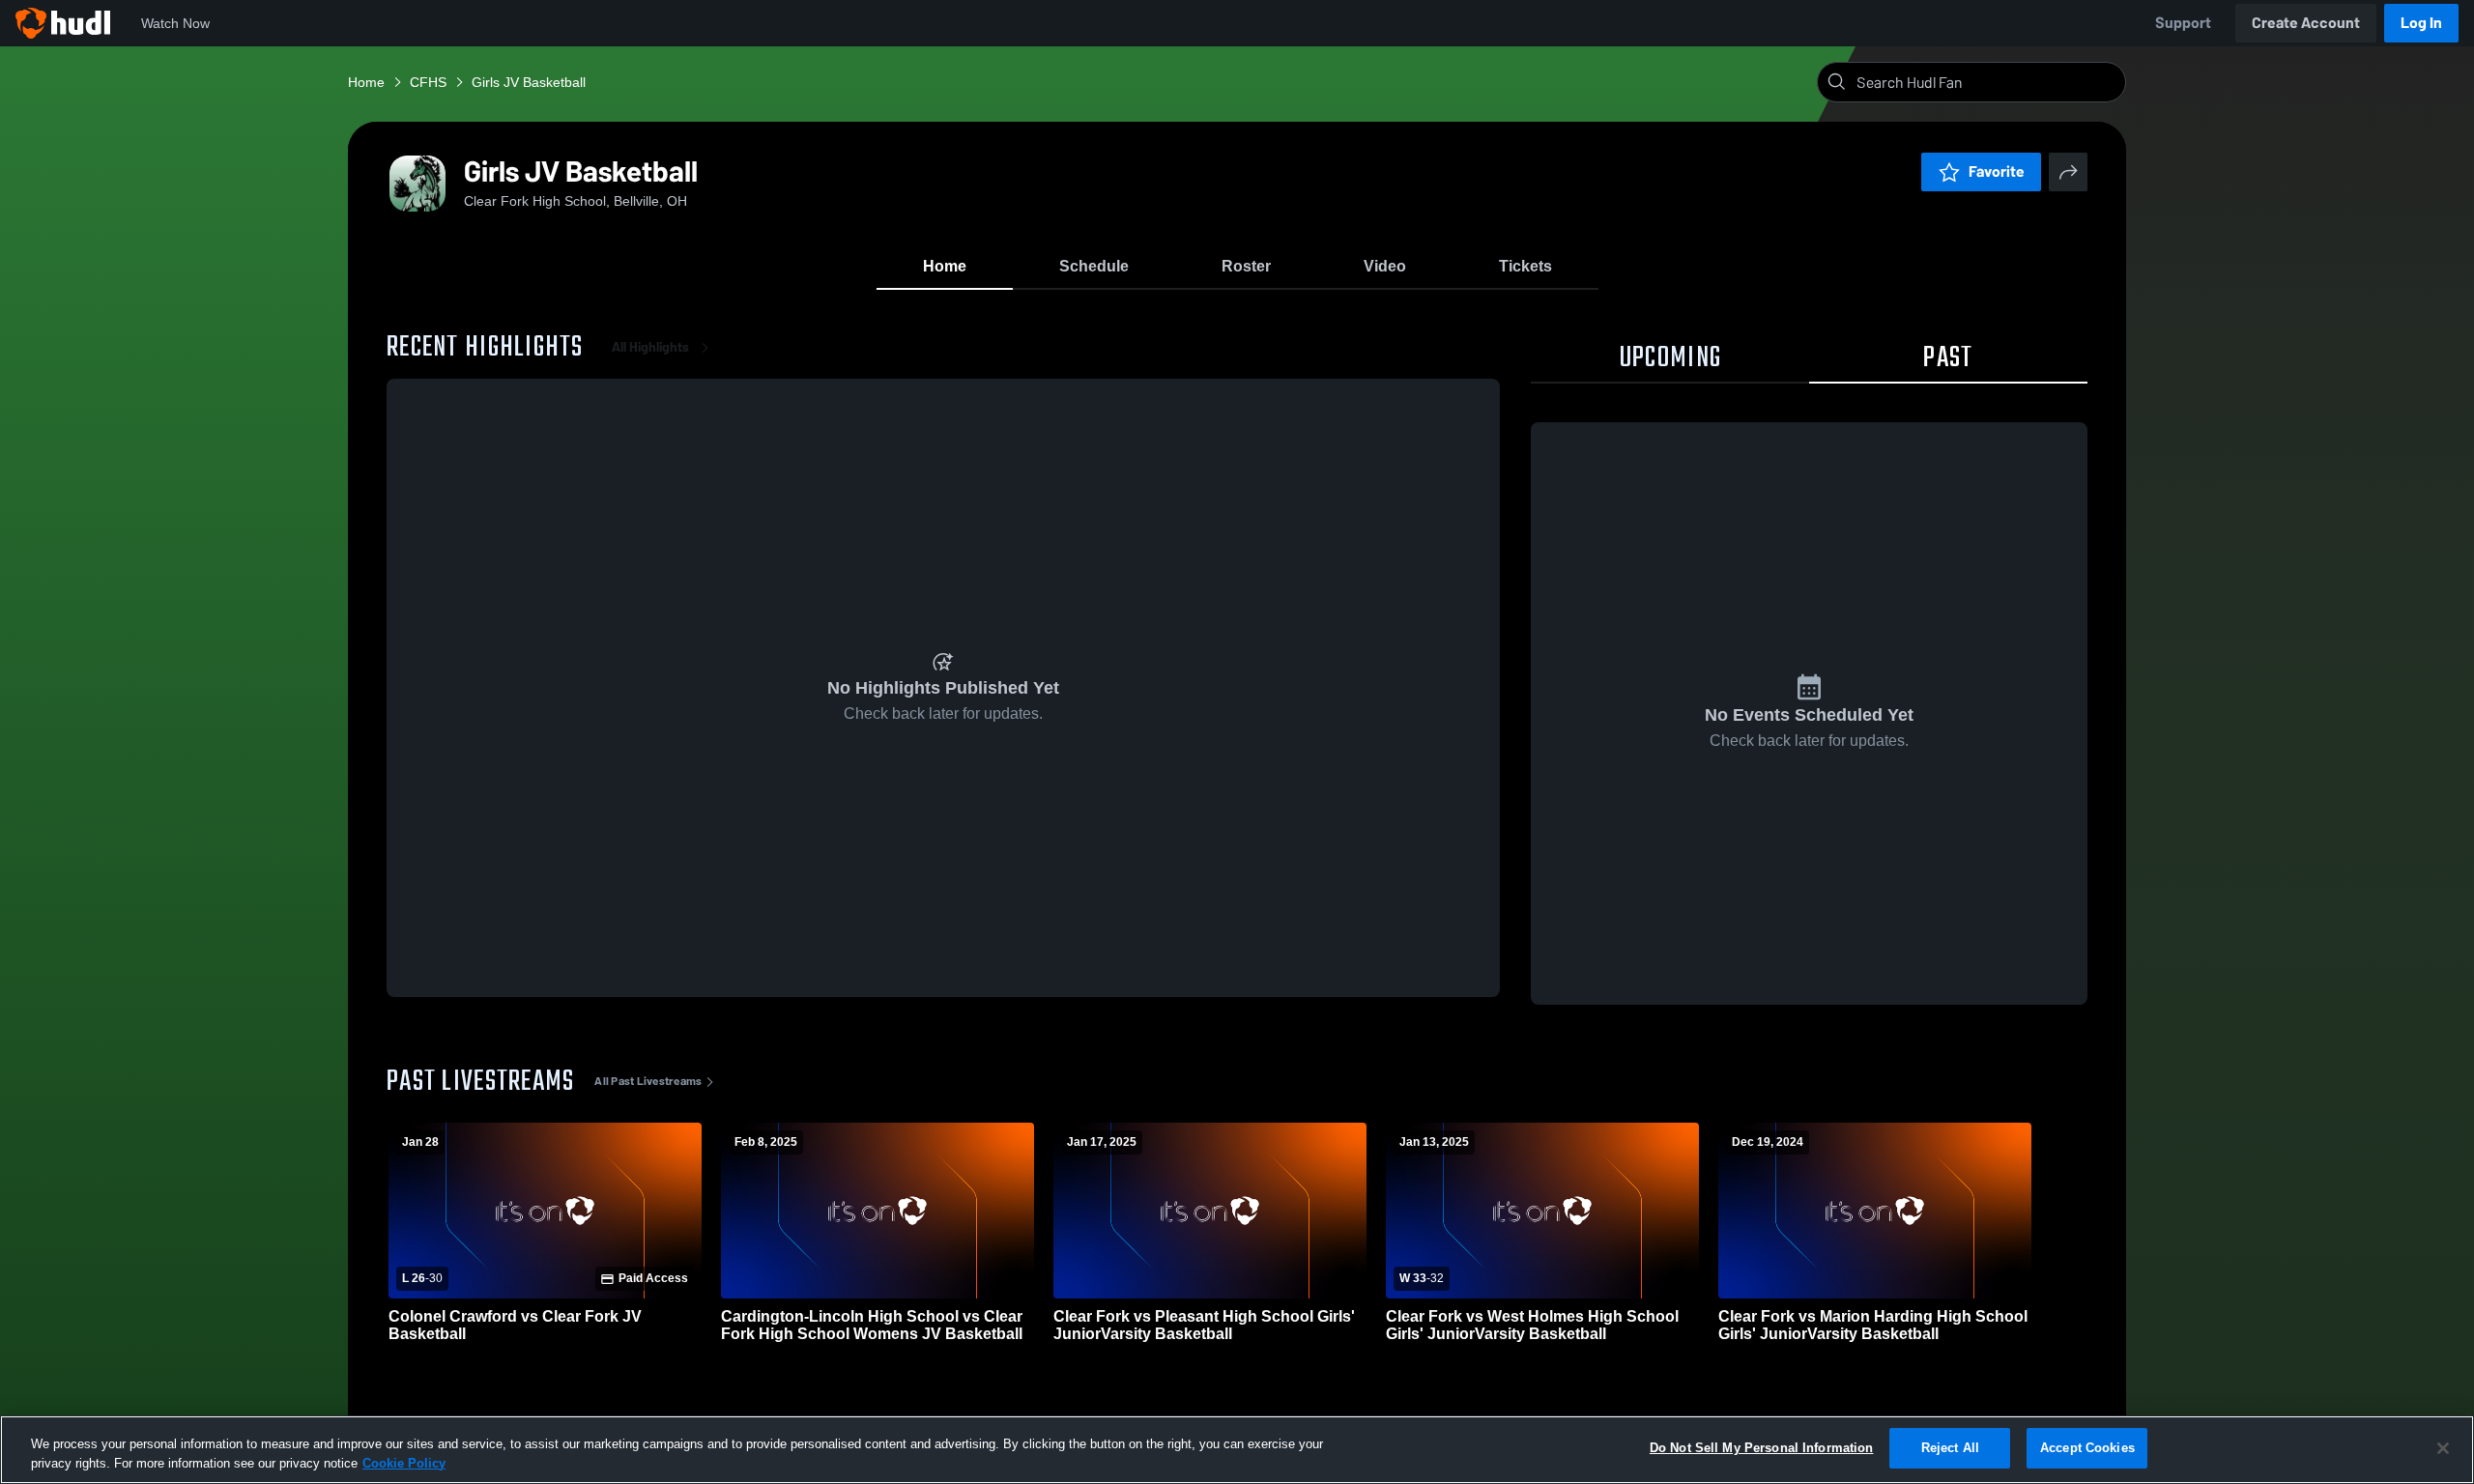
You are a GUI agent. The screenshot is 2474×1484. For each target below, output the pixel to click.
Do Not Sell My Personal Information (1762, 1448)
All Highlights (650, 347)
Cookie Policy (404, 1463)
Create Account (2306, 23)
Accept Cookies (2087, 1448)
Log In (2421, 23)
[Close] (2443, 1448)
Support (2183, 23)
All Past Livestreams (648, 1081)
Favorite (1997, 171)
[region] (1237, 1450)
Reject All (1950, 1448)
